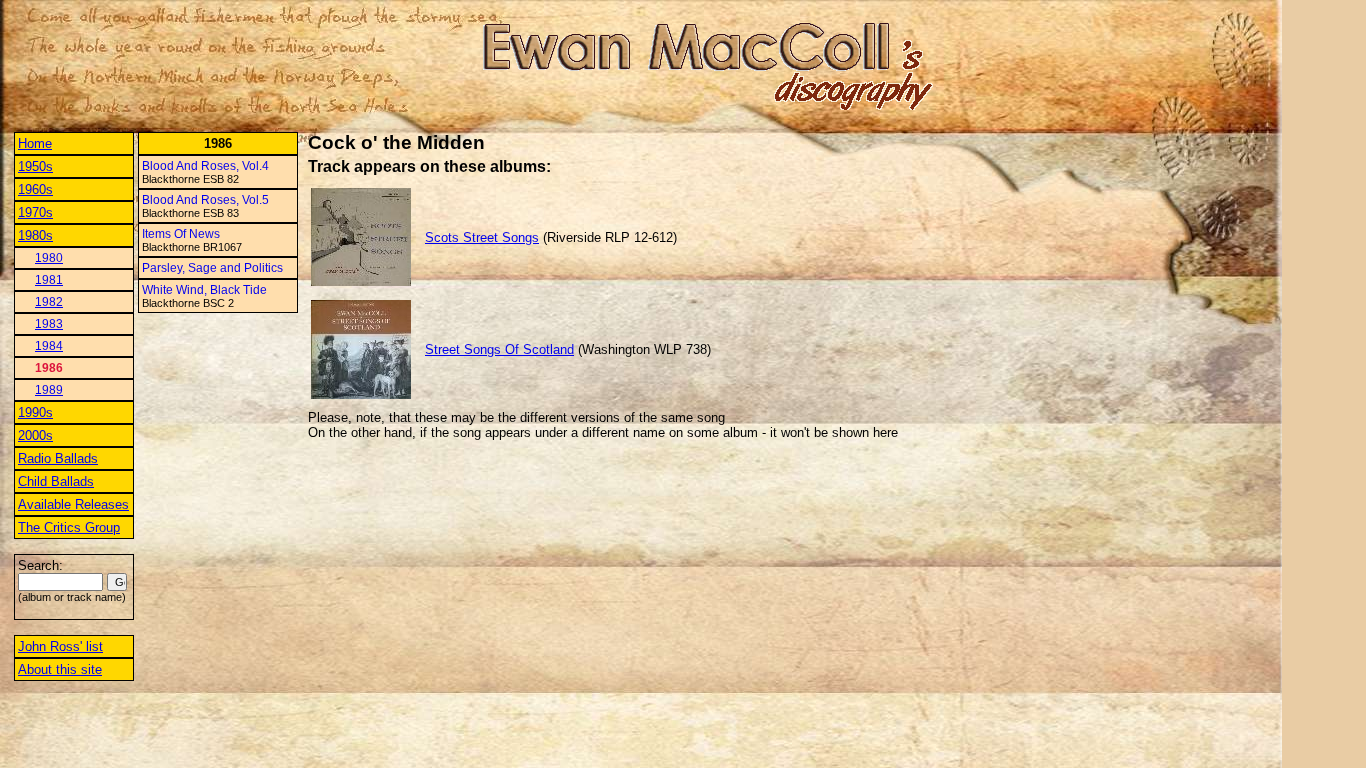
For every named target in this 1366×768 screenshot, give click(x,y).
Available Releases (73, 504)
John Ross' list (60, 646)
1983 (49, 324)
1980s (35, 235)
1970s (35, 212)
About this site (60, 669)
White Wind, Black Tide (204, 290)
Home (35, 143)
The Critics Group (69, 527)
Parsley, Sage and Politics (212, 268)
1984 (49, 346)
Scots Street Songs (482, 237)
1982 (49, 302)
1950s (35, 166)
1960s (35, 189)
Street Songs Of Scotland (499, 349)
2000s (35, 435)
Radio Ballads (58, 458)
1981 (49, 280)
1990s (35, 412)
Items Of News (181, 234)
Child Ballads (56, 481)
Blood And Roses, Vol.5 (205, 200)
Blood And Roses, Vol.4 (205, 166)
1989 (49, 390)
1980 (49, 258)
